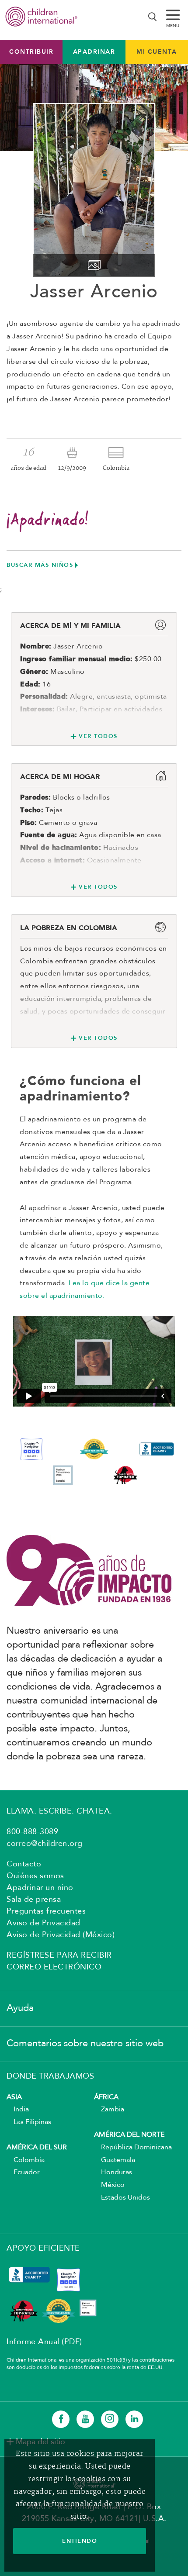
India (18, 2110)
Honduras (113, 2173)
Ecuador (23, 2173)
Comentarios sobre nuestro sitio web (85, 2044)
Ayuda (20, 2008)
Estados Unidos (122, 2198)
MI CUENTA (157, 52)
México (109, 2185)
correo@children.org (45, 1844)
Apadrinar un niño (40, 1888)
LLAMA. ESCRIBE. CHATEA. (59, 1811)
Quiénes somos (35, 1876)
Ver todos (98, 736)
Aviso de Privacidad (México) (61, 1935)
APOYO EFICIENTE (43, 2248)
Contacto (24, 1864)
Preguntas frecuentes (46, 1911)
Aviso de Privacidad (44, 1923)
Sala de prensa (34, 1900)
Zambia (109, 2110)
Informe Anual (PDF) (44, 2342)
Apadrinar (94, 52)
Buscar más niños (40, 565)
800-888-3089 (32, 1832)
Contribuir (31, 52)
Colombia (26, 2160)
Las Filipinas (29, 2122)
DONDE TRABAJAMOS (50, 2076)
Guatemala (115, 2160)
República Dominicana (133, 2148)
